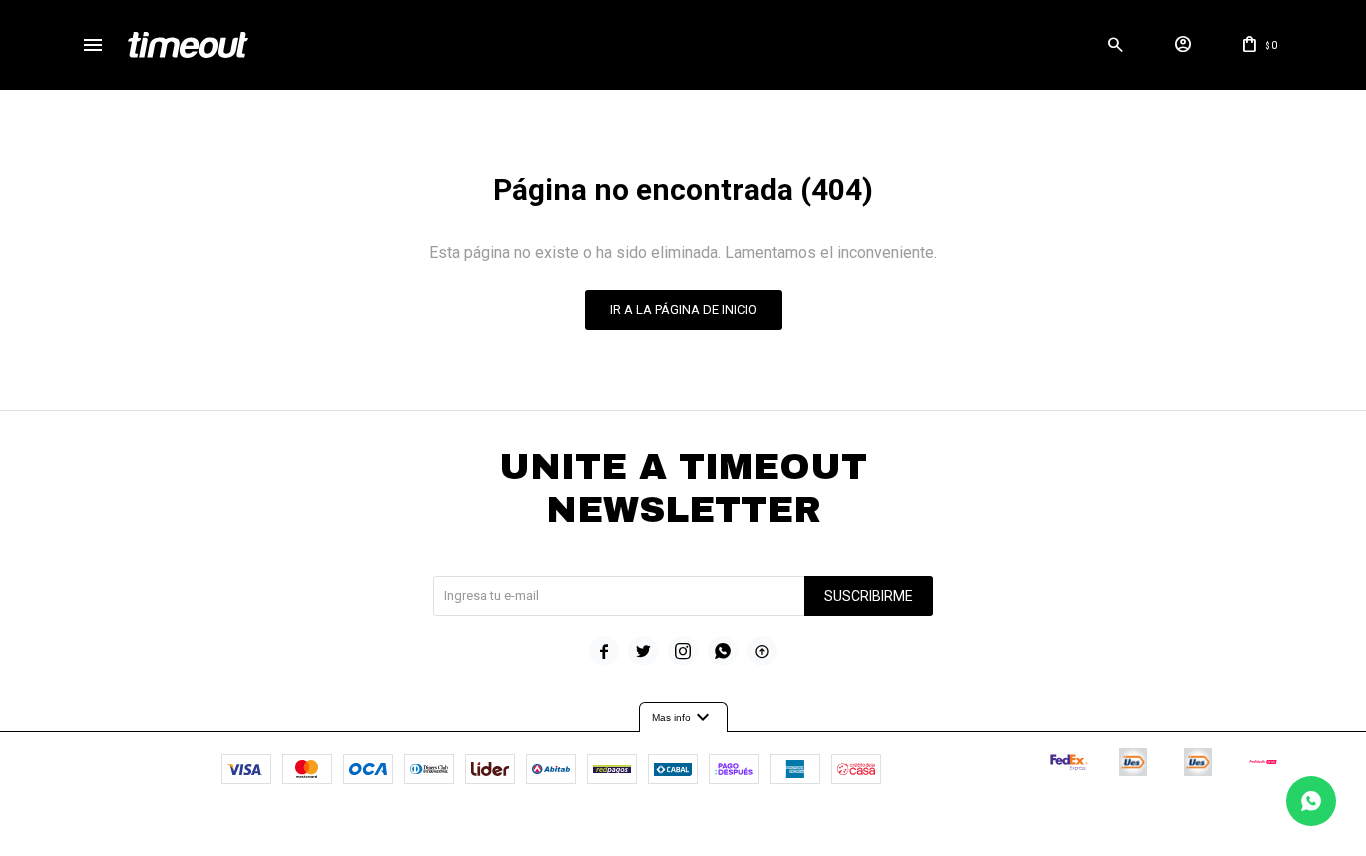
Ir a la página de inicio (683, 309)
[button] (1116, 45)
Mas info (683, 718)
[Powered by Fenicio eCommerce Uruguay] (766, 831)
